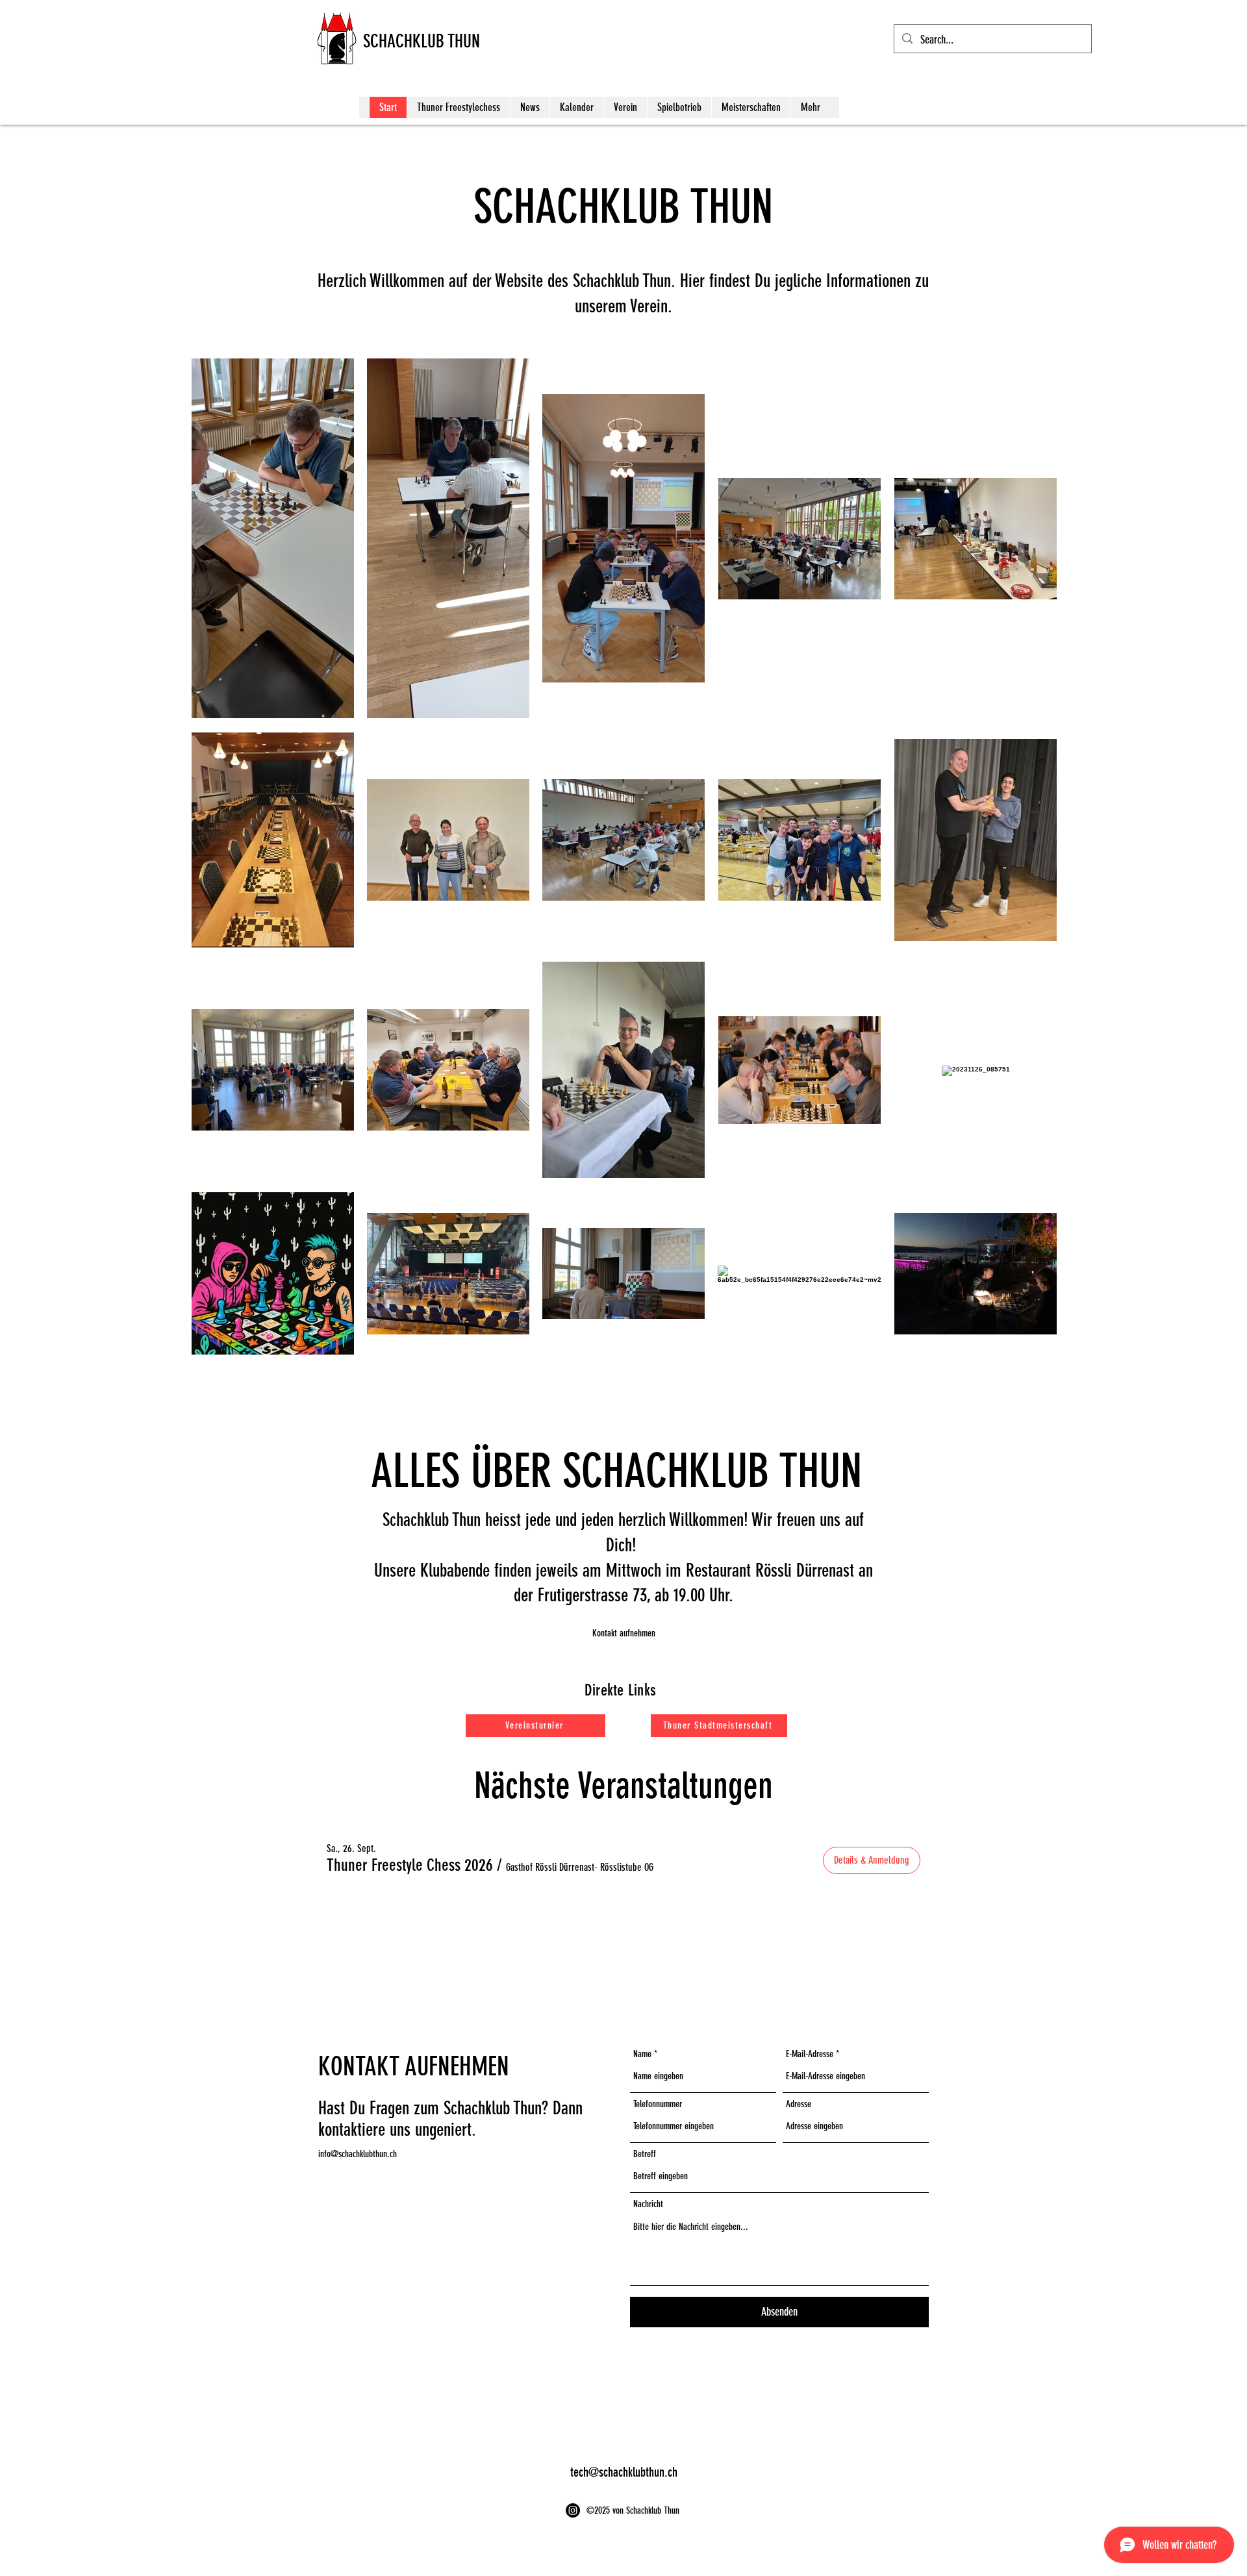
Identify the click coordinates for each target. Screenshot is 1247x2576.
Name (642, 2054)
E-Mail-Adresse (810, 2054)
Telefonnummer (658, 2104)
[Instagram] (573, 2510)
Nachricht (648, 2204)
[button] (623, 1633)
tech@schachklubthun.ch (624, 2472)
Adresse (799, 2104)
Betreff (645, 2154)
